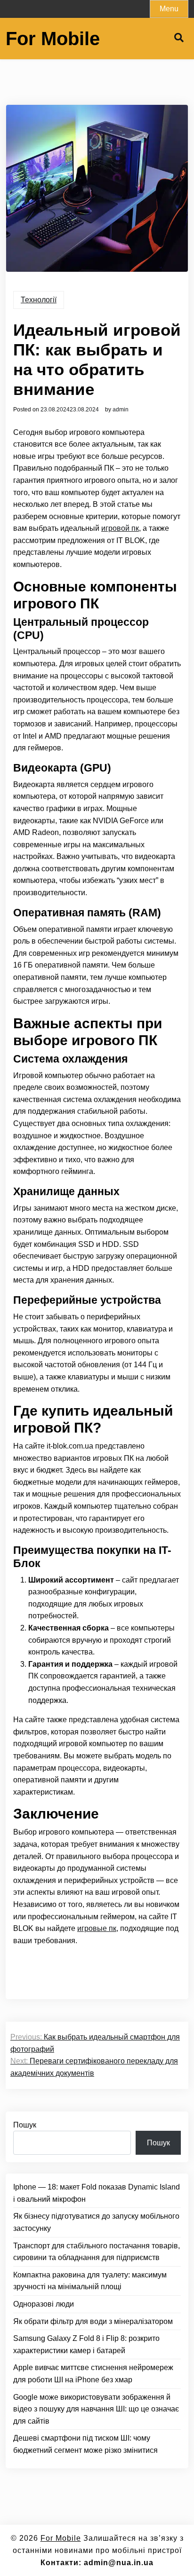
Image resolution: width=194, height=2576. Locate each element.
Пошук (25, 2125)
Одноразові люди (44, 2304)
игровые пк (97, 1928)
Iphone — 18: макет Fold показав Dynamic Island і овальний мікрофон (97, 2193)
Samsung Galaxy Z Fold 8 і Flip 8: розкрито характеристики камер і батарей (86, 2344)
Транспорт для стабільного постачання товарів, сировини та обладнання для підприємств (97, 2252)
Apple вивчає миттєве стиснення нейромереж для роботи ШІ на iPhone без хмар (93, 2374)
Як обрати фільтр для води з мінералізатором (93, 2321)
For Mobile (53, 39)
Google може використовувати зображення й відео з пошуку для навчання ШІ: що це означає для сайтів (96, 2409)
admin (121, 410)
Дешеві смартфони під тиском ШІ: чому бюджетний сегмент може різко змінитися (85, 2444)
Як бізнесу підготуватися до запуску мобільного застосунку (96, 2222)
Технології (39, 300)
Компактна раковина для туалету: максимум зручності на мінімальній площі (90, 2281)
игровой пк (120, 528)
